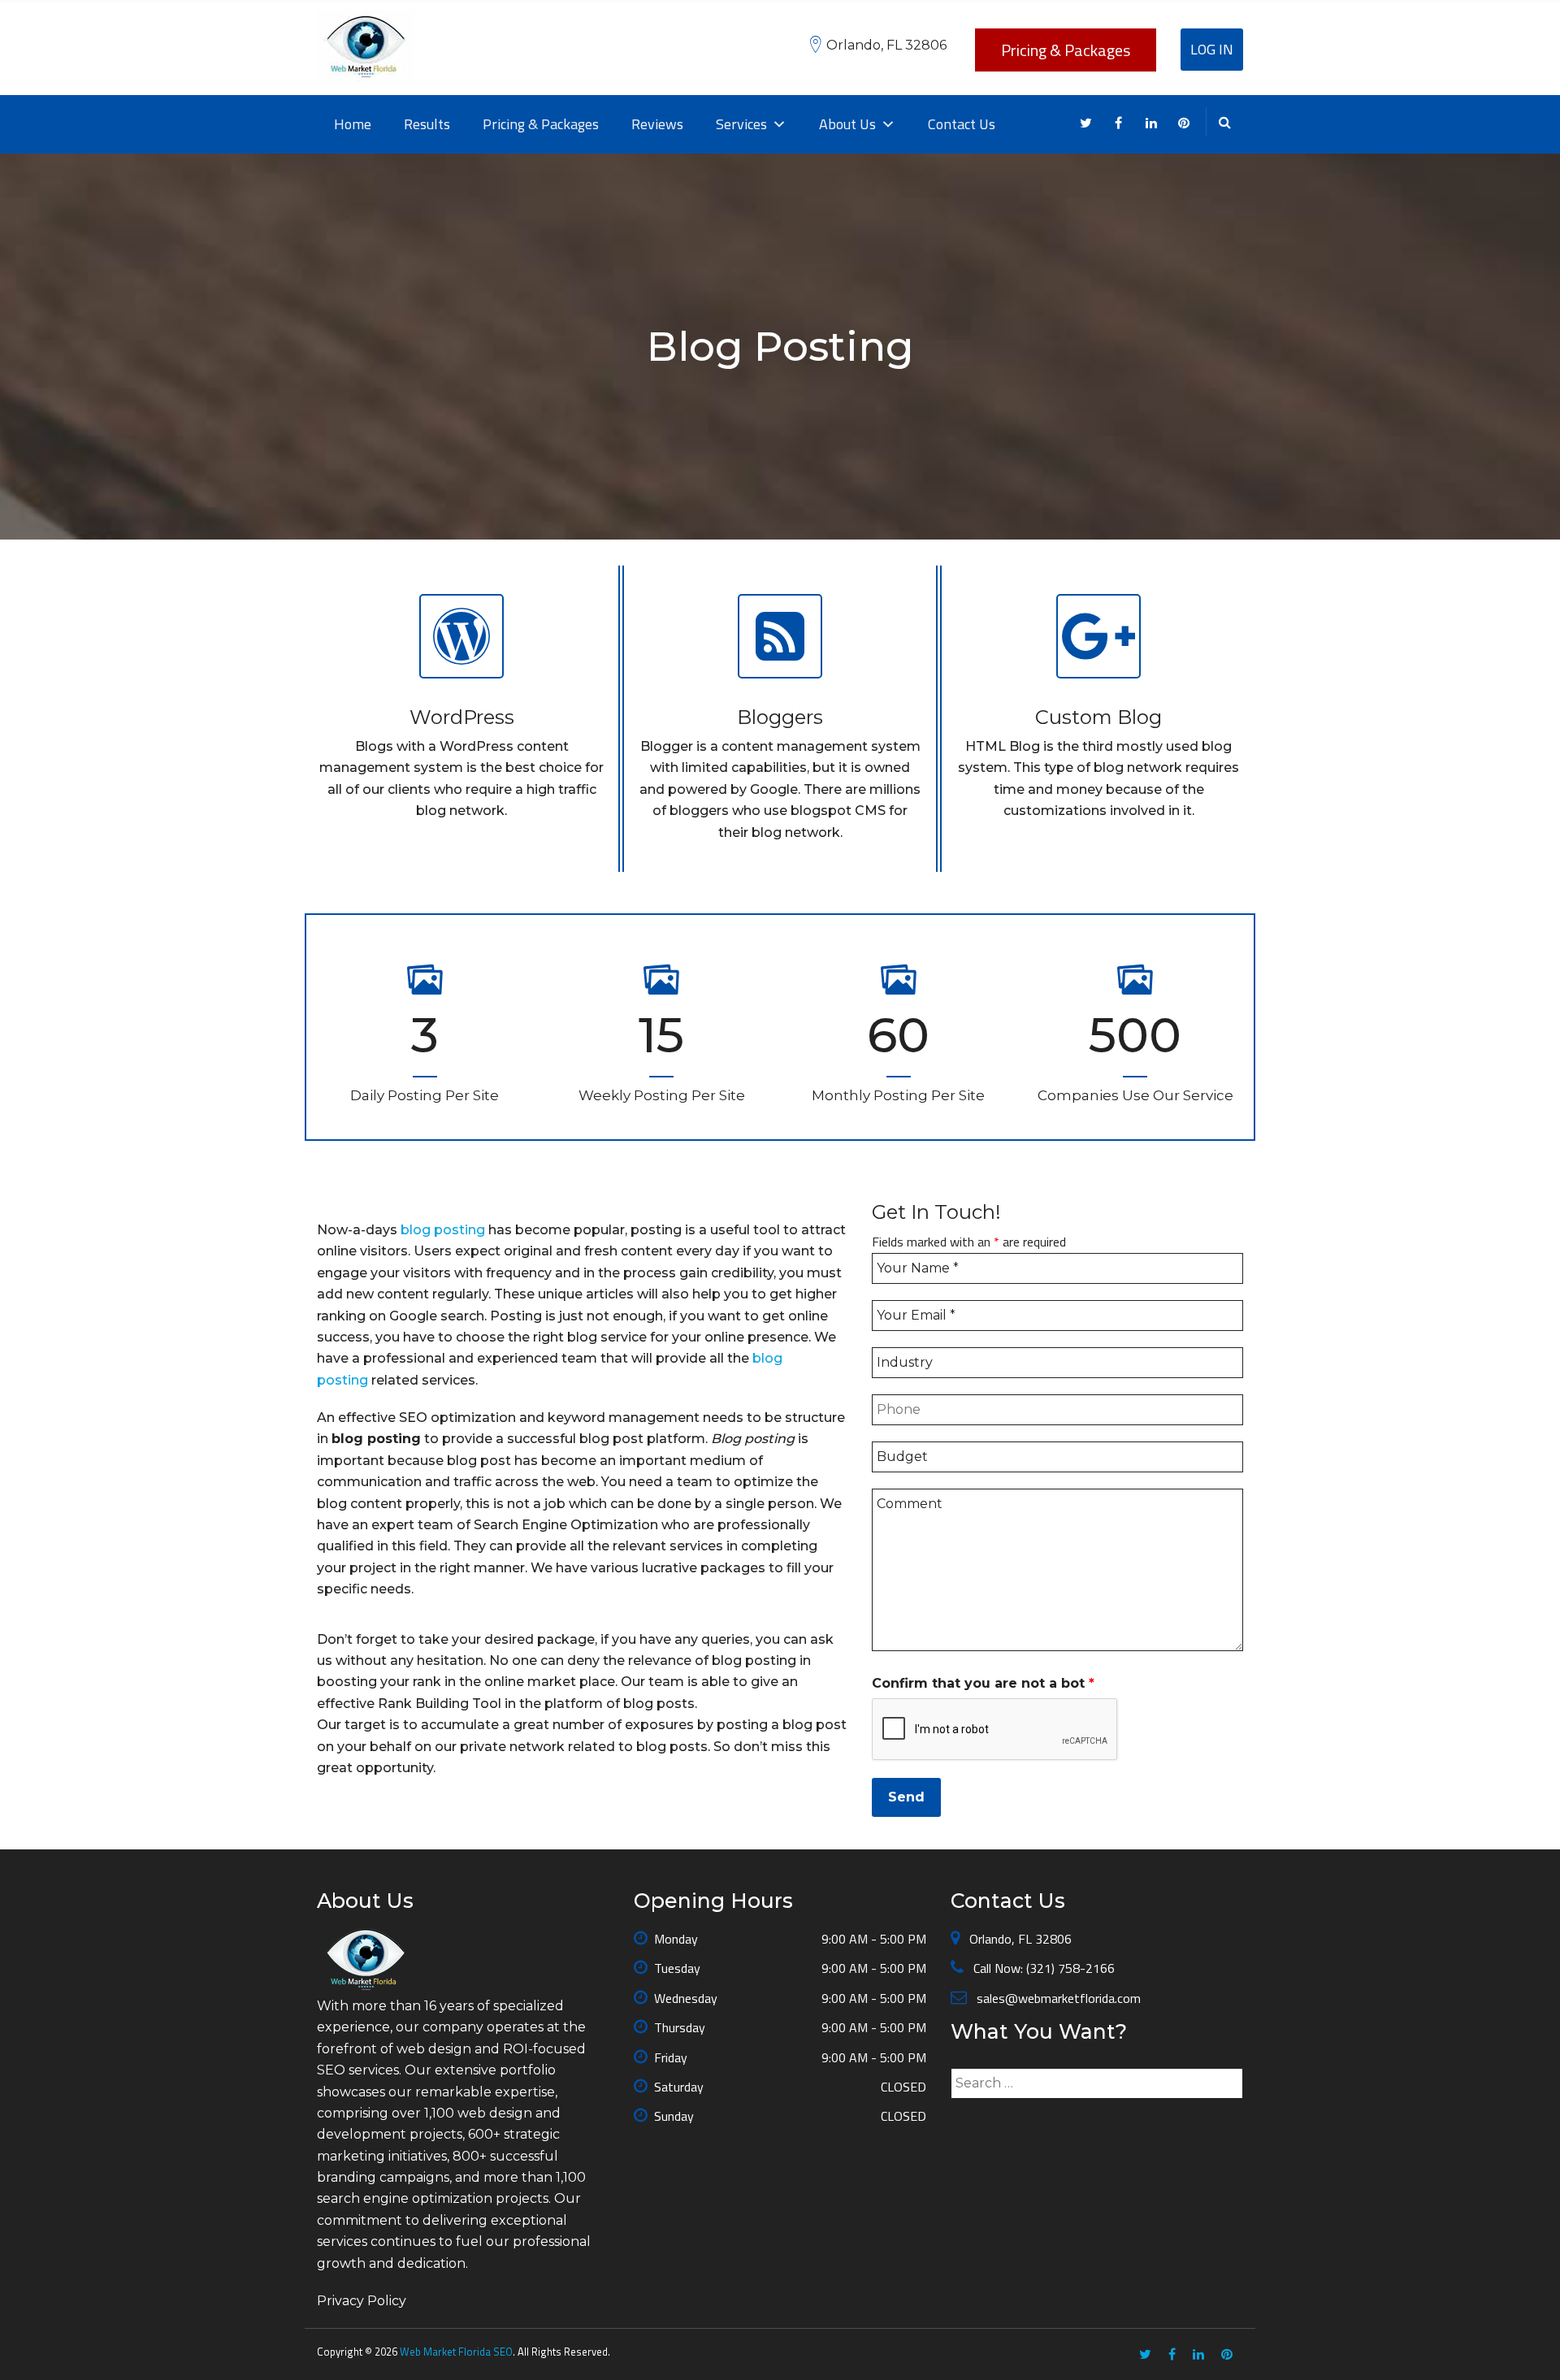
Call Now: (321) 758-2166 (1042, 1968)
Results (427, 124)
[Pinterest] (1183, 124)
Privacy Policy (362, 2301)
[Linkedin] (1151, 124)
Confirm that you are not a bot (983, 1683)
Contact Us (962, 124)
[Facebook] (1118, 124)
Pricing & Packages (1066, 50)
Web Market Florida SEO (456, 2352)
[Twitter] (1086, 124)
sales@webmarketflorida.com (1057, 1998)
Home (353, 124)
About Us (847, 124)
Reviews (657, 124)
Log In (1212, 49)
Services (741, 124)
